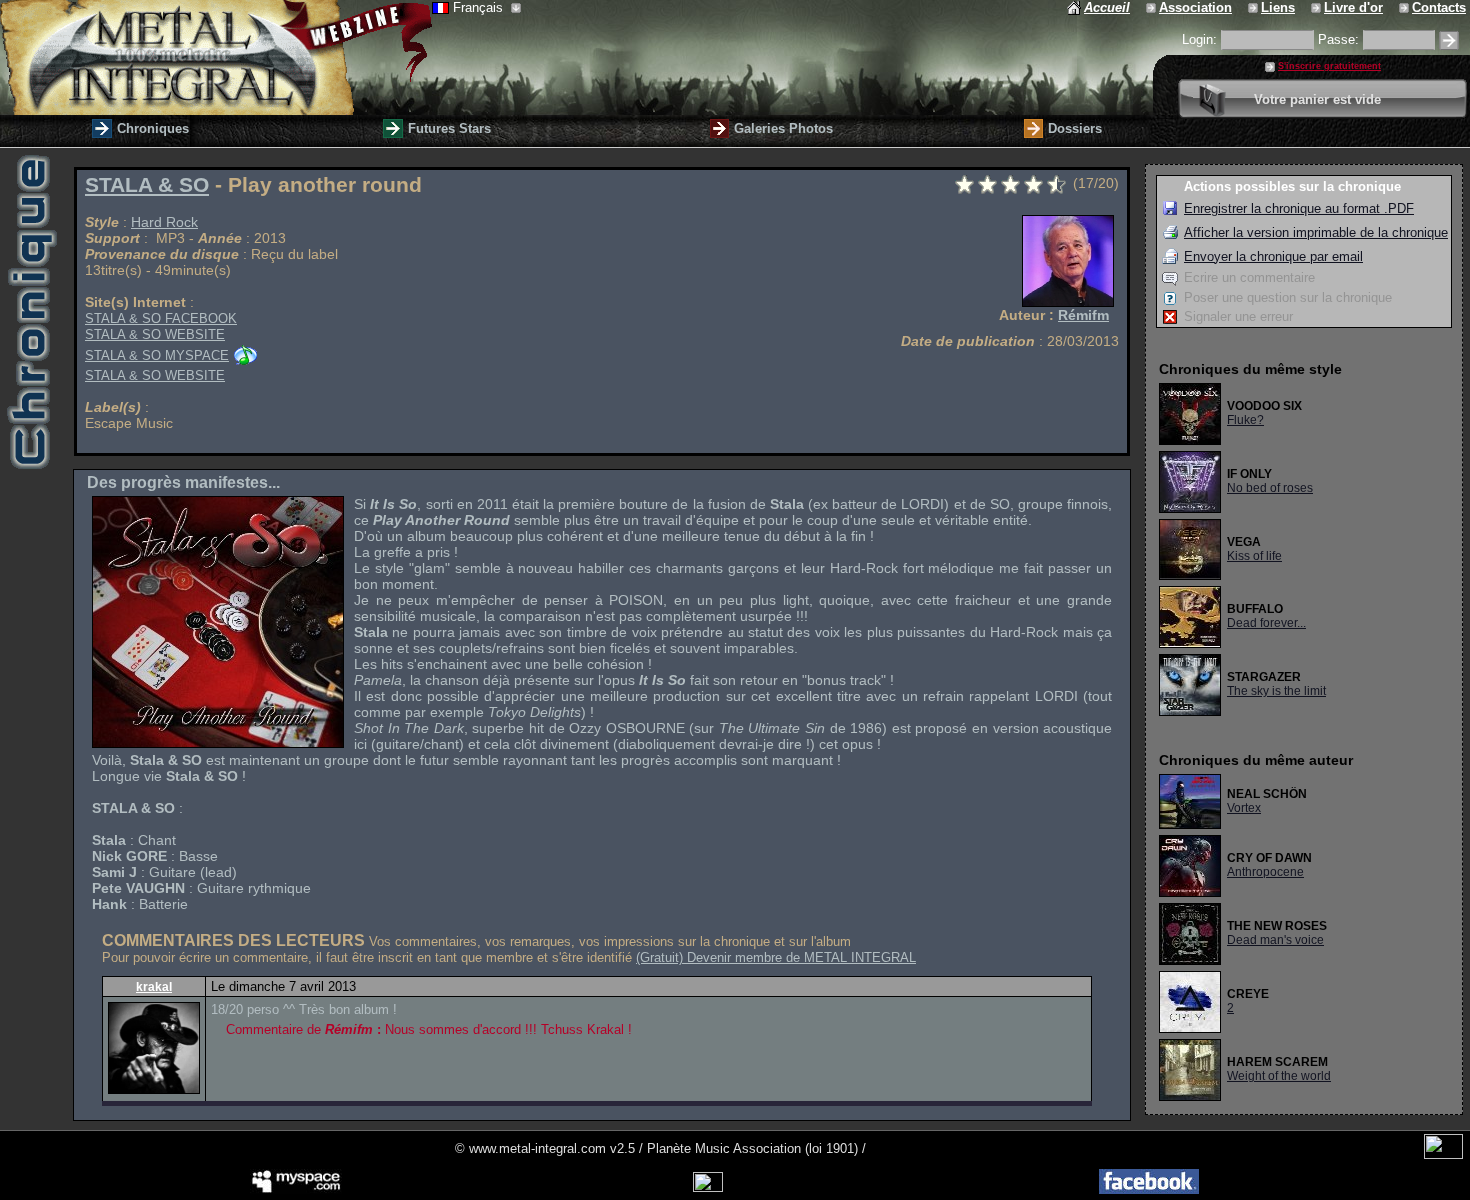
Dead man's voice (1275, 940)
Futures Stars (449, 128)
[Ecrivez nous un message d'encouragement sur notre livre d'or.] (1317, 7)
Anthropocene (1265, 872)
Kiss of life (1254, 556)
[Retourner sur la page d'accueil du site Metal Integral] (216, 57)
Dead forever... (1266, 623)
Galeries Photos (783, 128)
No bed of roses (1270, 488)
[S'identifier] (1449, 40)
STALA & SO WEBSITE (155, 334)
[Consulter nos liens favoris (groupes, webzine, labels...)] (1254, 7)
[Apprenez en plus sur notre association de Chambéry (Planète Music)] (1152, 7)
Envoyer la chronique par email (1273, 256)
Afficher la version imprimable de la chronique (1316, 232)
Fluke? (1245, 420)
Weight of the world (1279, 1076)
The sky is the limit (1276, 691)
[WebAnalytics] (1443, 1154)
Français (480, 7)
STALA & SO (147, 185)
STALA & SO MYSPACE (157, 355)
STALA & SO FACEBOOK (161, 318)
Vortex (1244, 808)
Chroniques (153, 128)
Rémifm (1083, 315)
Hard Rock (164, 222)
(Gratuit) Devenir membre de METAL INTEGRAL (776, 957)
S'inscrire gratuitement (1329, 66)
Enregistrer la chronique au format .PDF (1299, 208)
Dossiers (1075, 128)
